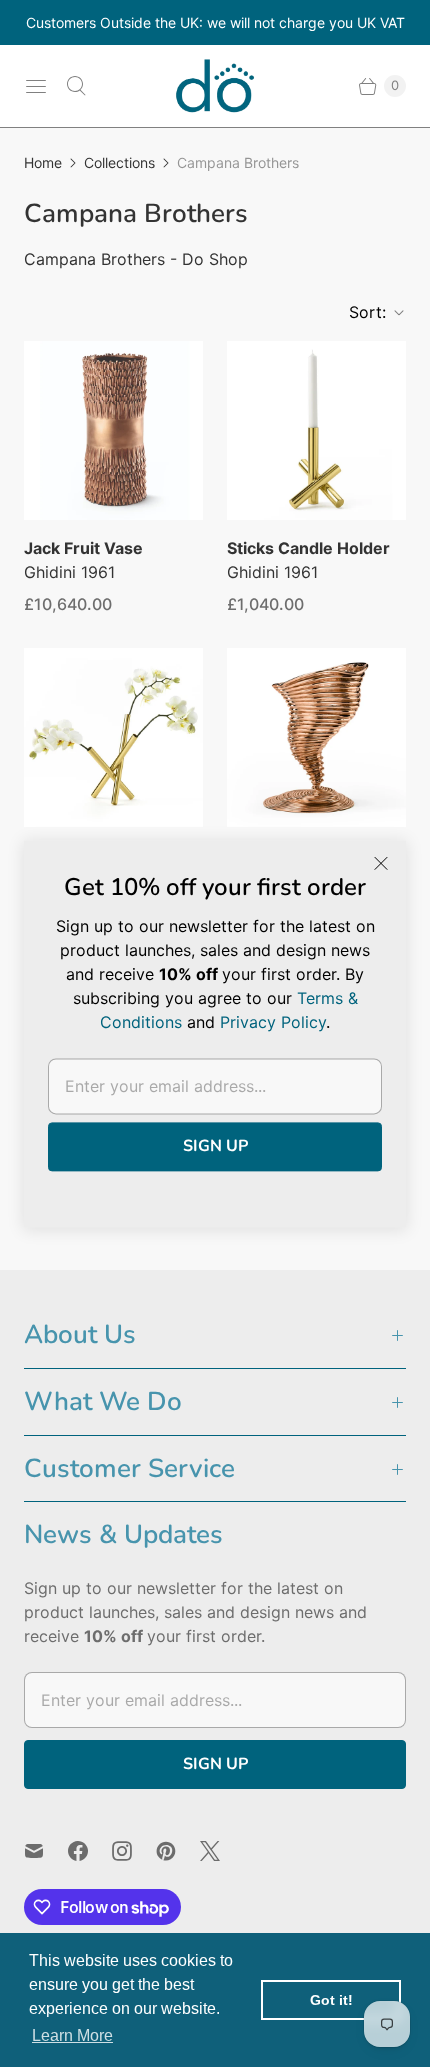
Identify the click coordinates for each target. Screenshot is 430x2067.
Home (43, 162)
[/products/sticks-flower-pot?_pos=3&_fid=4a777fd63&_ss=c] (113, 737)
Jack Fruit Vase (83, 548)
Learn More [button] (72, 2035)
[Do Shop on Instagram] (134, 1851)
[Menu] (36, 86)
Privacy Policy (273, 1022)
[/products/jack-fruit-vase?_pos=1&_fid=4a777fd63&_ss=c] (113, 430)
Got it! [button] (331, 2000)
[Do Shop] (215, 86)
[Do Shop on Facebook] (90, 1851)
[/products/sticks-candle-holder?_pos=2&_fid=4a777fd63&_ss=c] (316, 430)
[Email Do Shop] (46, 1851)
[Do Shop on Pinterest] (178, 1851)
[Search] (76, 86)
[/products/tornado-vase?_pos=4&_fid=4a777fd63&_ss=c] (316, 737)
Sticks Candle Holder (308, 548)
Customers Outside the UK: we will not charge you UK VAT (215, 22)
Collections (119, 162)
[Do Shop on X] (222, 1851)
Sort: (361, 312)
